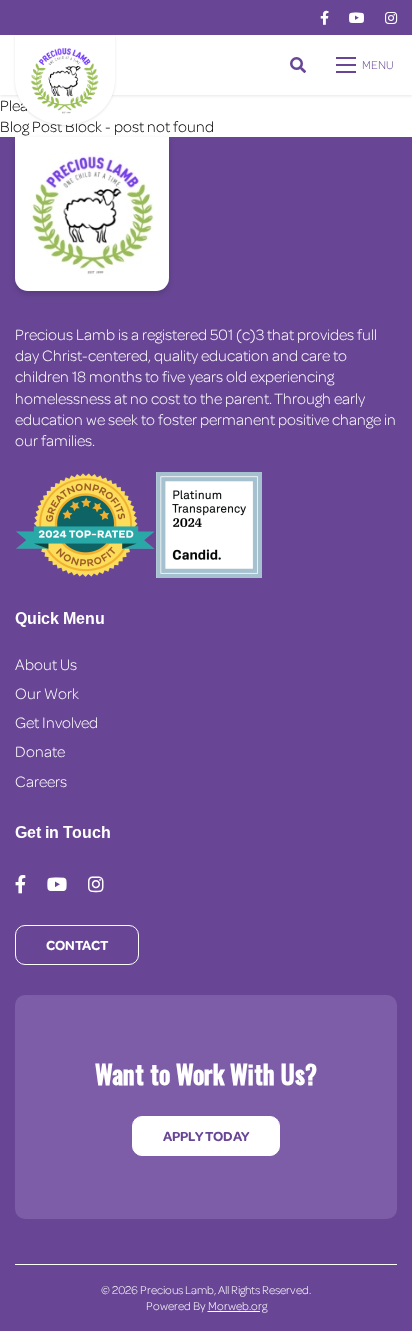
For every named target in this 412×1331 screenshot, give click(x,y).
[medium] (324, 18)
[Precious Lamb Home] (92, 214)
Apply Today (206, 1135)
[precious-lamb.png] (65, 78)
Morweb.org (237, 1305)
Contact (77, 944)
